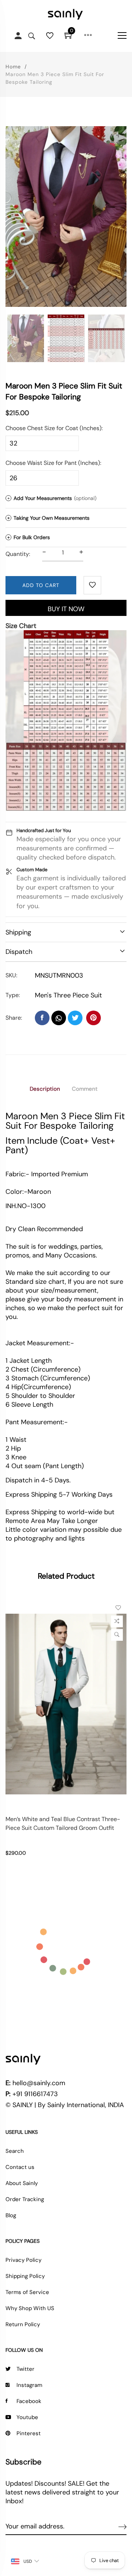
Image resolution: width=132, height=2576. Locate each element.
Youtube (27, 2417)
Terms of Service (27, 2292)
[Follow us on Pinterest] (93, 1018)
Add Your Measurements (52, 498)
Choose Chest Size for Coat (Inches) (54, 428)
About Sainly (22, 2183)
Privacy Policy (23, 2260)
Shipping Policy (25, 2276)
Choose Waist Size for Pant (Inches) (53, 463)
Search (15, 2151)
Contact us (20, 2167)
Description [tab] (45, 1089)
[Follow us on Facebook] (42, 1018)
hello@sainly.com (39, 2083)
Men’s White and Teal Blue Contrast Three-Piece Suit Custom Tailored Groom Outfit (63, 1823)
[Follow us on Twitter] (75, 1018)
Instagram (29, 2385)
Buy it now (66, 609)
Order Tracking (25, 2199)
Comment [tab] (85, 1089)
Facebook (29, 2401)
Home (13, 67)
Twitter (25, 2369)
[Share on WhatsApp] (59, 1018)
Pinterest (29, 2433)
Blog (11, 2215)
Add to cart (41, 585)
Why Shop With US (30, 2308)
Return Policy (23, 2324)
